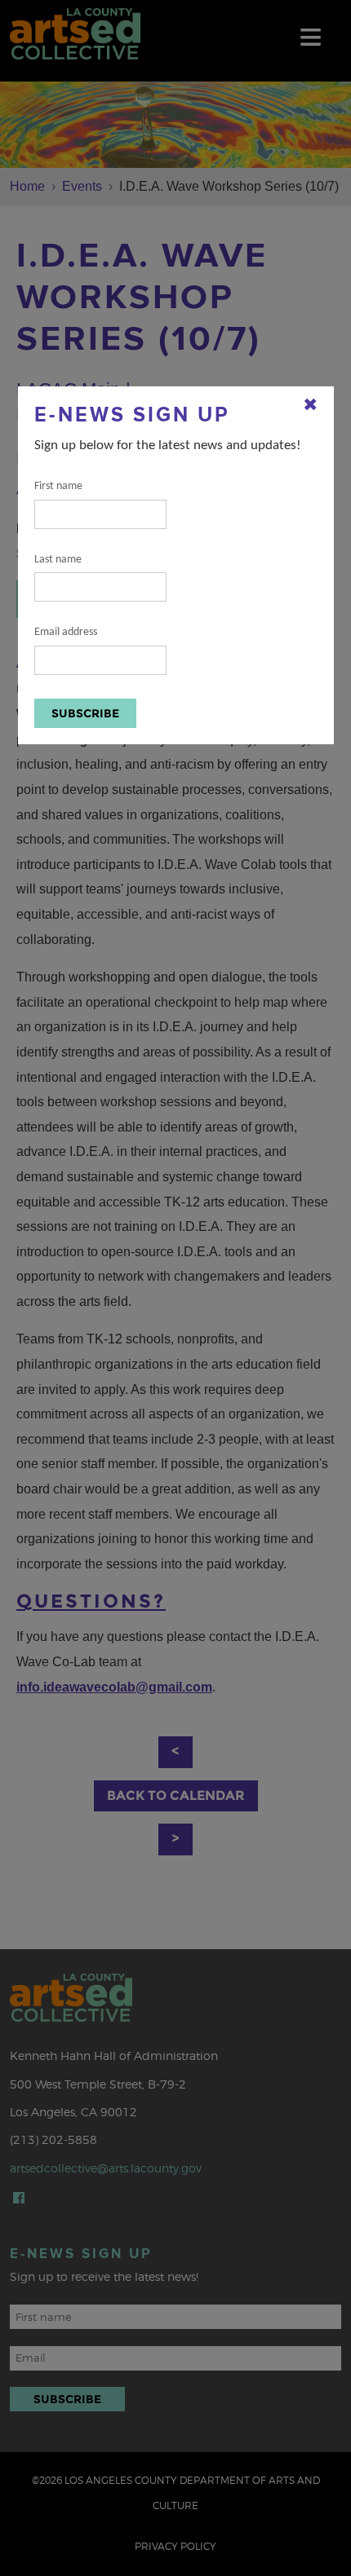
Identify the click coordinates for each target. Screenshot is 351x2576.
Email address (66, 632)
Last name (58, 560)
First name (58, 486)
